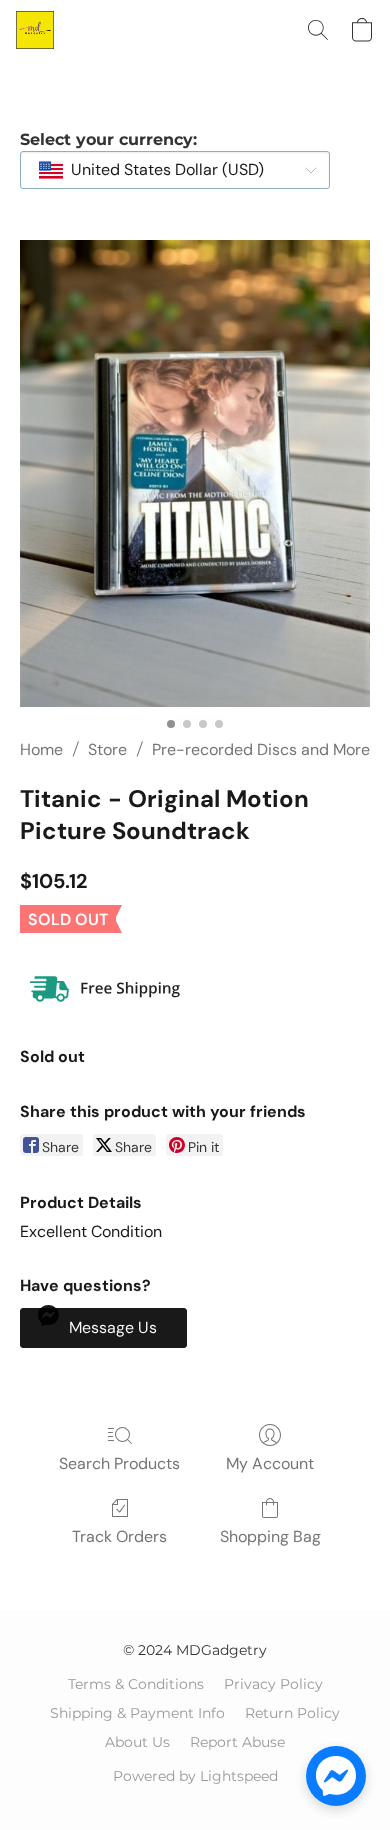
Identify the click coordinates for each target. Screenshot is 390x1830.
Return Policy (292, 1713)
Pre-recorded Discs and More (261, 749)
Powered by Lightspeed (195, 1776)
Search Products (119, 1463)
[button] (36, 30)
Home (41, 749)
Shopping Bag (270, 1536)
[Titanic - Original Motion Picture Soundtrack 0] (195, 473)
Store (107, 749)
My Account (270, 1463)
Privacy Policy (273, 1684)
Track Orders (119, 1536)
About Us (137, 1742)
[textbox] (161, 170)
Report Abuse (237, 1742)
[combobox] (175, 170)
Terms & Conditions (136, 1684)
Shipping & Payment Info (137, 1713)
